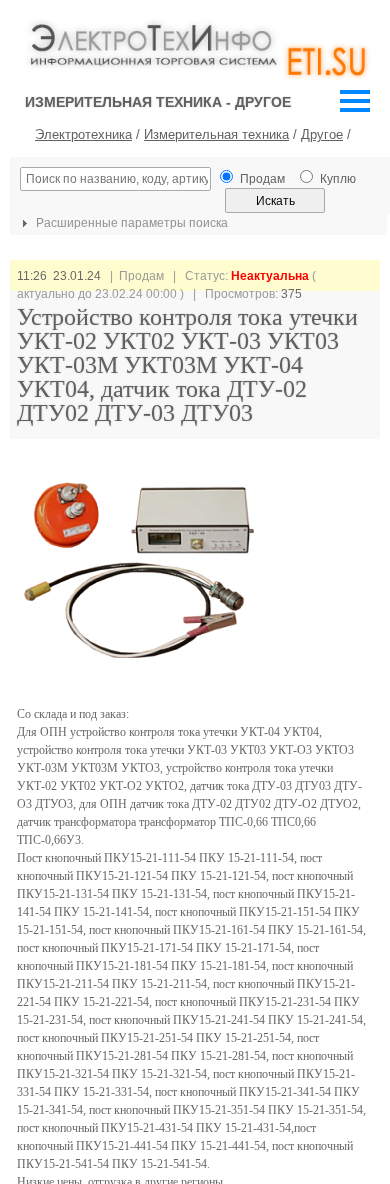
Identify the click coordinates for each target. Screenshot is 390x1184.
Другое (322, 134)
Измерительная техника (216, 134)
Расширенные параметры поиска (130, 223)
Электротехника (83, 134)
